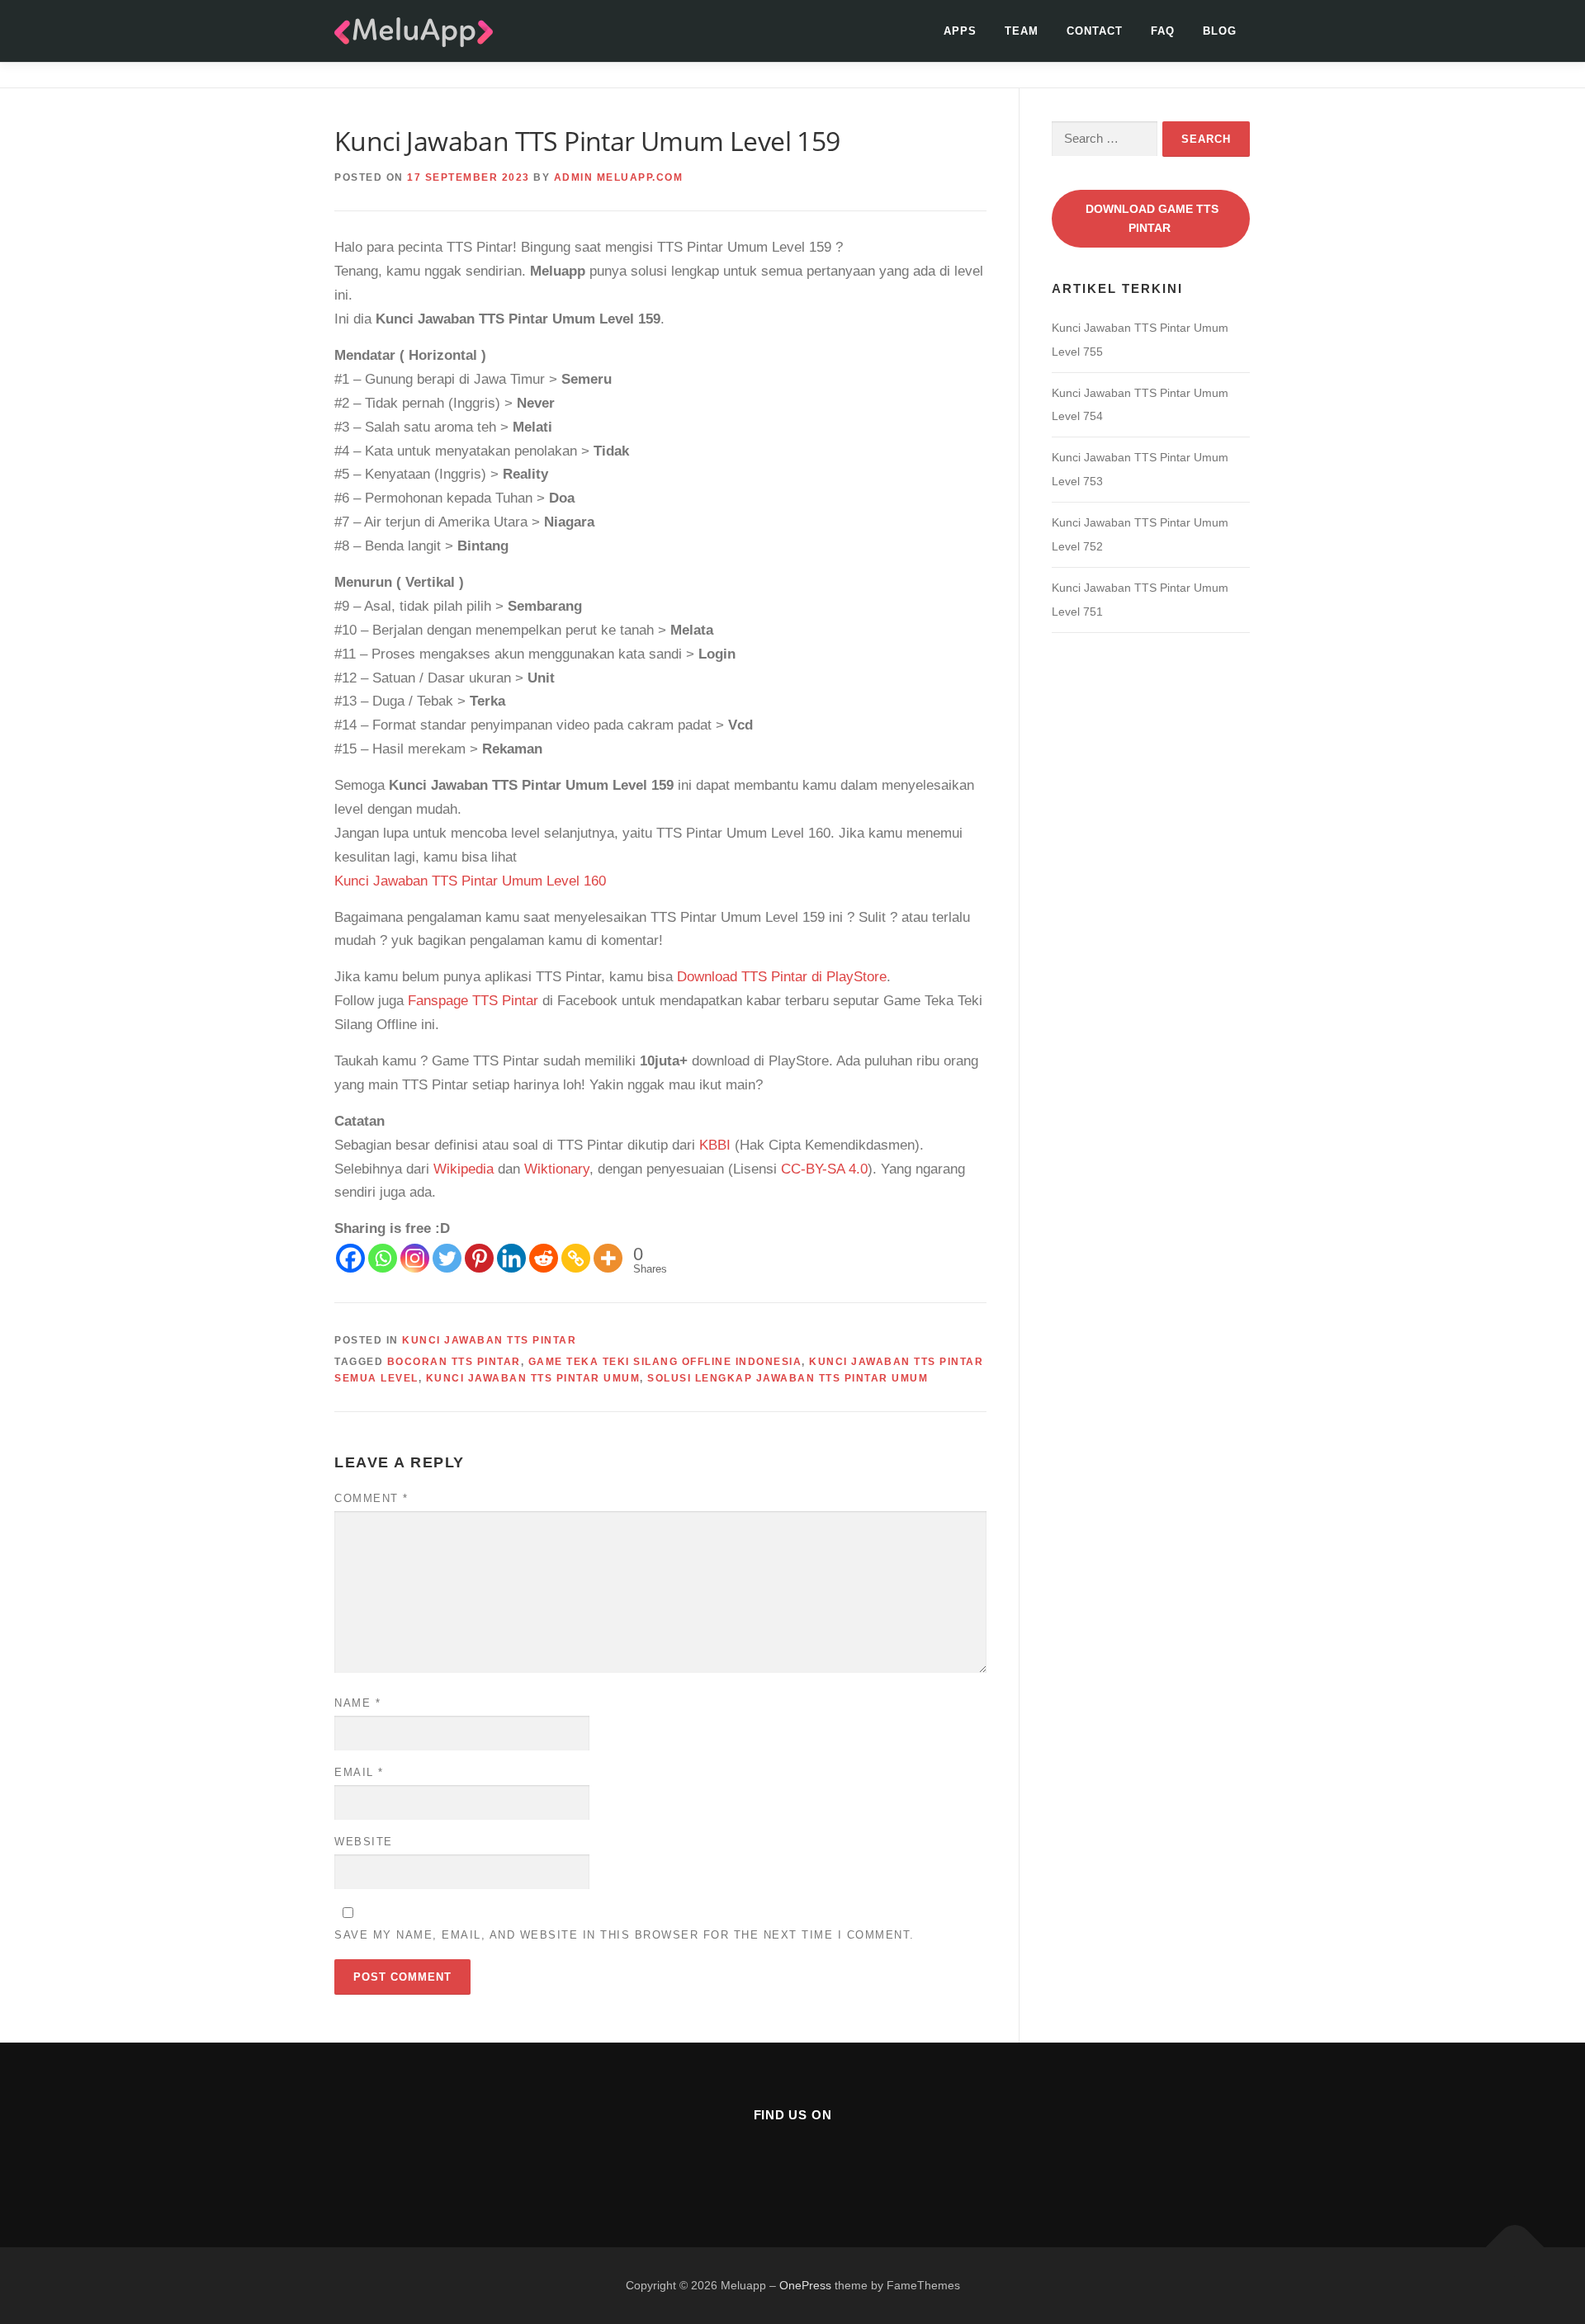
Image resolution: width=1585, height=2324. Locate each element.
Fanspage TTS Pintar (473, 1001)
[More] (608, 1258)
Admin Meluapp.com (619, 177)
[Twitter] (447, 1258)
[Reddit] (544, 1258)
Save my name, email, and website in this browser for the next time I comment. (625, 1935)
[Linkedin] (511, 1258)
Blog (1220, 31)
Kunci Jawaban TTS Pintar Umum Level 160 (470, 881)
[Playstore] (833, 2160)
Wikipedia (464, 1169)
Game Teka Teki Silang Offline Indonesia (665, 1362)
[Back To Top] (1515, 2247)
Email (359, 1772)
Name (357, 1703)
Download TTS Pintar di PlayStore (782, 977)
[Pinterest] (479, 1258)
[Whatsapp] (383, 1258)
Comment (371, 1498)
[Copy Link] (576, 1258)
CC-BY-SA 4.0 (824, 1169)
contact (1095, 31)
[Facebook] (350, 1258)
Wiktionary (557, 1169)
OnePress (805, 2285)
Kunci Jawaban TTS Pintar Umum (533, 1378)
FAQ (1163, 31)
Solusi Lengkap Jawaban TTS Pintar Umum (788, 1378)
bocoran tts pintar (454, 1362)
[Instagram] (415, 1258)
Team (1022, 31)
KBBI (715, 1145)
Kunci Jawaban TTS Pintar (489, 1340)
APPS (960, 31)
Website (364, 1842)
